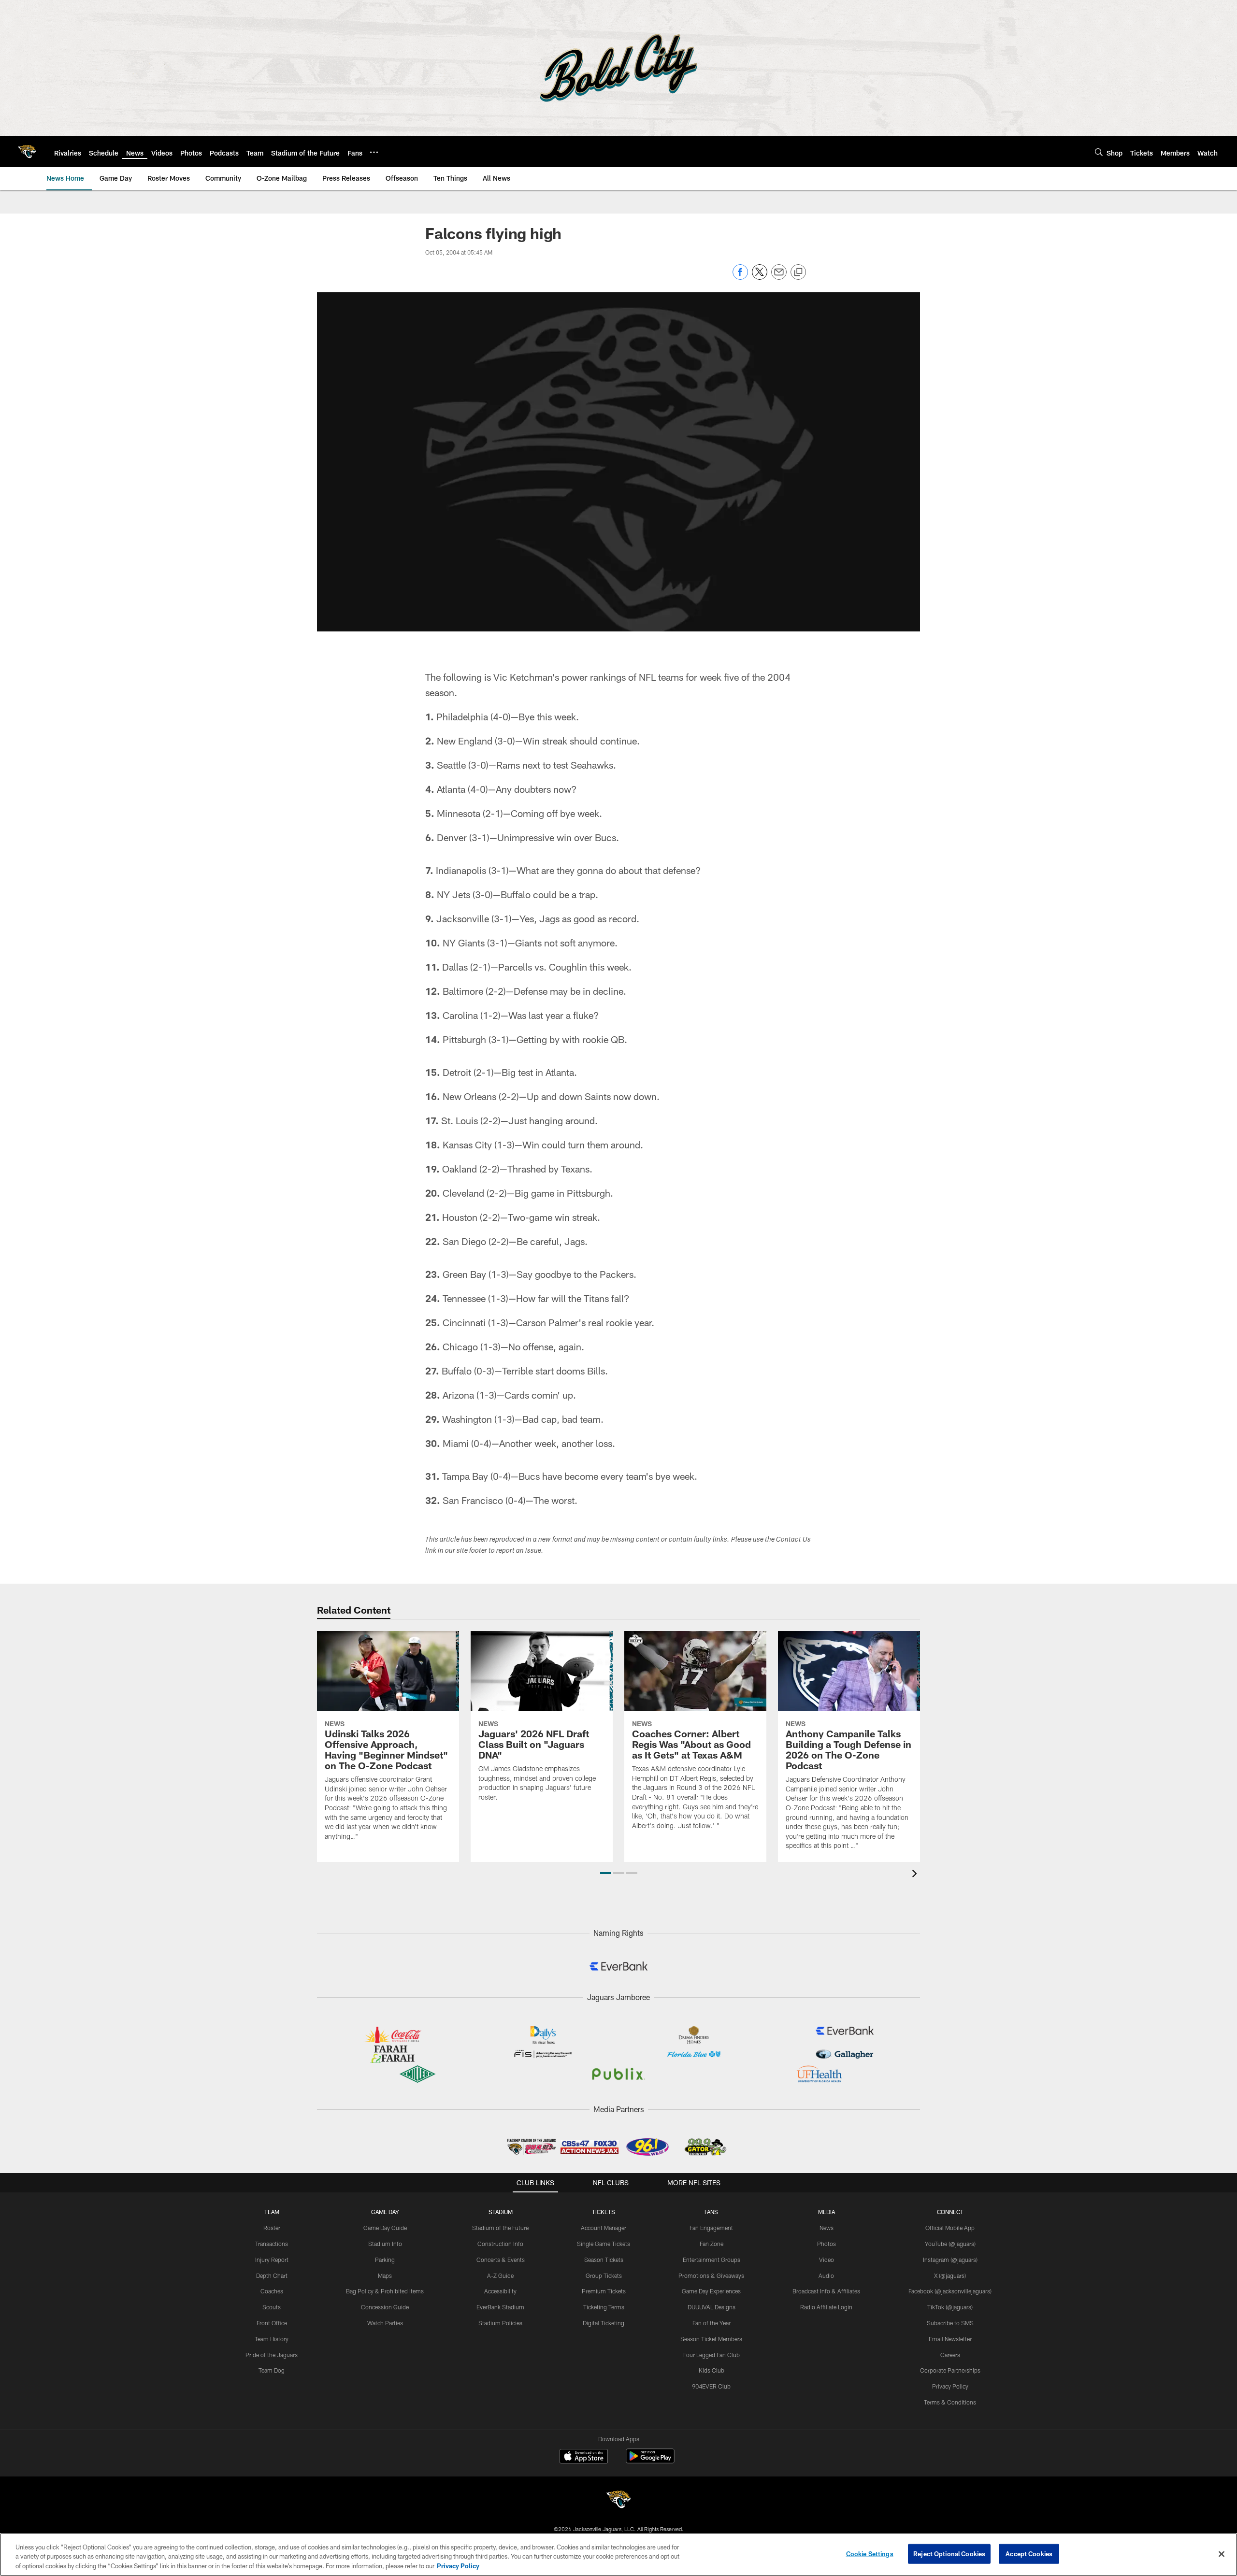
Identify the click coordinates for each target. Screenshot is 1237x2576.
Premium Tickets (604, 2291)
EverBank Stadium (500, 2307)
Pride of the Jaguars (272, 2355)
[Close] (1222, 2554)
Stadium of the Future (500, 2228)
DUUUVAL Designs (712, 2307)
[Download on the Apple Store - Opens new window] (584, 2457)
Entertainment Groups (712, 2260)
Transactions (272, 2244)
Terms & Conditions (950, 2402)
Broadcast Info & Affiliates (826, 2291)
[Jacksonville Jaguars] (618, 2501)
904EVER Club (711, 2386)
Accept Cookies (1029, 2553)
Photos (827, 2244)
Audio (826, 2275)
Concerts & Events (501, 2260)
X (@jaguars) (950, 2275)
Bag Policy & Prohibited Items (385, 2291)
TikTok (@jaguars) (950, 2307)
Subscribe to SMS (950, 2323)
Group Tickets (604, 2275)
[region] (618, 2555)
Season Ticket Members (711, 2339)
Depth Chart (272, 2275)
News (827, 2228)
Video (827, 2260)
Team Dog (272, 2370)
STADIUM (501, 2212)
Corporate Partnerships (950, 2370)
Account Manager (604, 2228)
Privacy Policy (950, 2386)
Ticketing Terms (604, 2307)
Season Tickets (604, 2260)
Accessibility (500, 2291)
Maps (385, 2275)
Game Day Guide (385, 2228)
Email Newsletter (950, 2339)
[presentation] (916, 1875)
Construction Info (500, 2244)
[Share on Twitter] (760, 277)
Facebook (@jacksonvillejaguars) (950, 2291)
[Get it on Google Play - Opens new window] (650, 2461)
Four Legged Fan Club (712, 2355)
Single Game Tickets (604, 2244)
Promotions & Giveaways (711, 2275)
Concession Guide (385, 2307)
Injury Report (272, 2260)
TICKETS (604, 2212)
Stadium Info (385, 2244)
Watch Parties (385, 2323)
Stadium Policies (500, 2323)
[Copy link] (798, 272)
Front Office (272, 2323)
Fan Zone (712, 2244)
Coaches (272, 2291)
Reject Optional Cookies (949, 2553)
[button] (606, 1873)
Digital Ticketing (604, 2323)
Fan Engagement (711, 2228)
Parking (385, 2260)
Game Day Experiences (711, 2291)
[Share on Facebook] (740, 277)
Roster (272, 2228)
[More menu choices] (374, 152)
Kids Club (712, 2370)
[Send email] (779, 277)
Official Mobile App (950, 2228)
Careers (950, 2355)
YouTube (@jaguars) (950, 2244)
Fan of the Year (712, 2323)
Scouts (272, 2307)
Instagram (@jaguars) (950, 2260)
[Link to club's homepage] (27, 152)
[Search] (1099, 152)
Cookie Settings (870, 2553)
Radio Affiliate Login (826, 2307)
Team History (272, 2339)
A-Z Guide (500, 2275)
